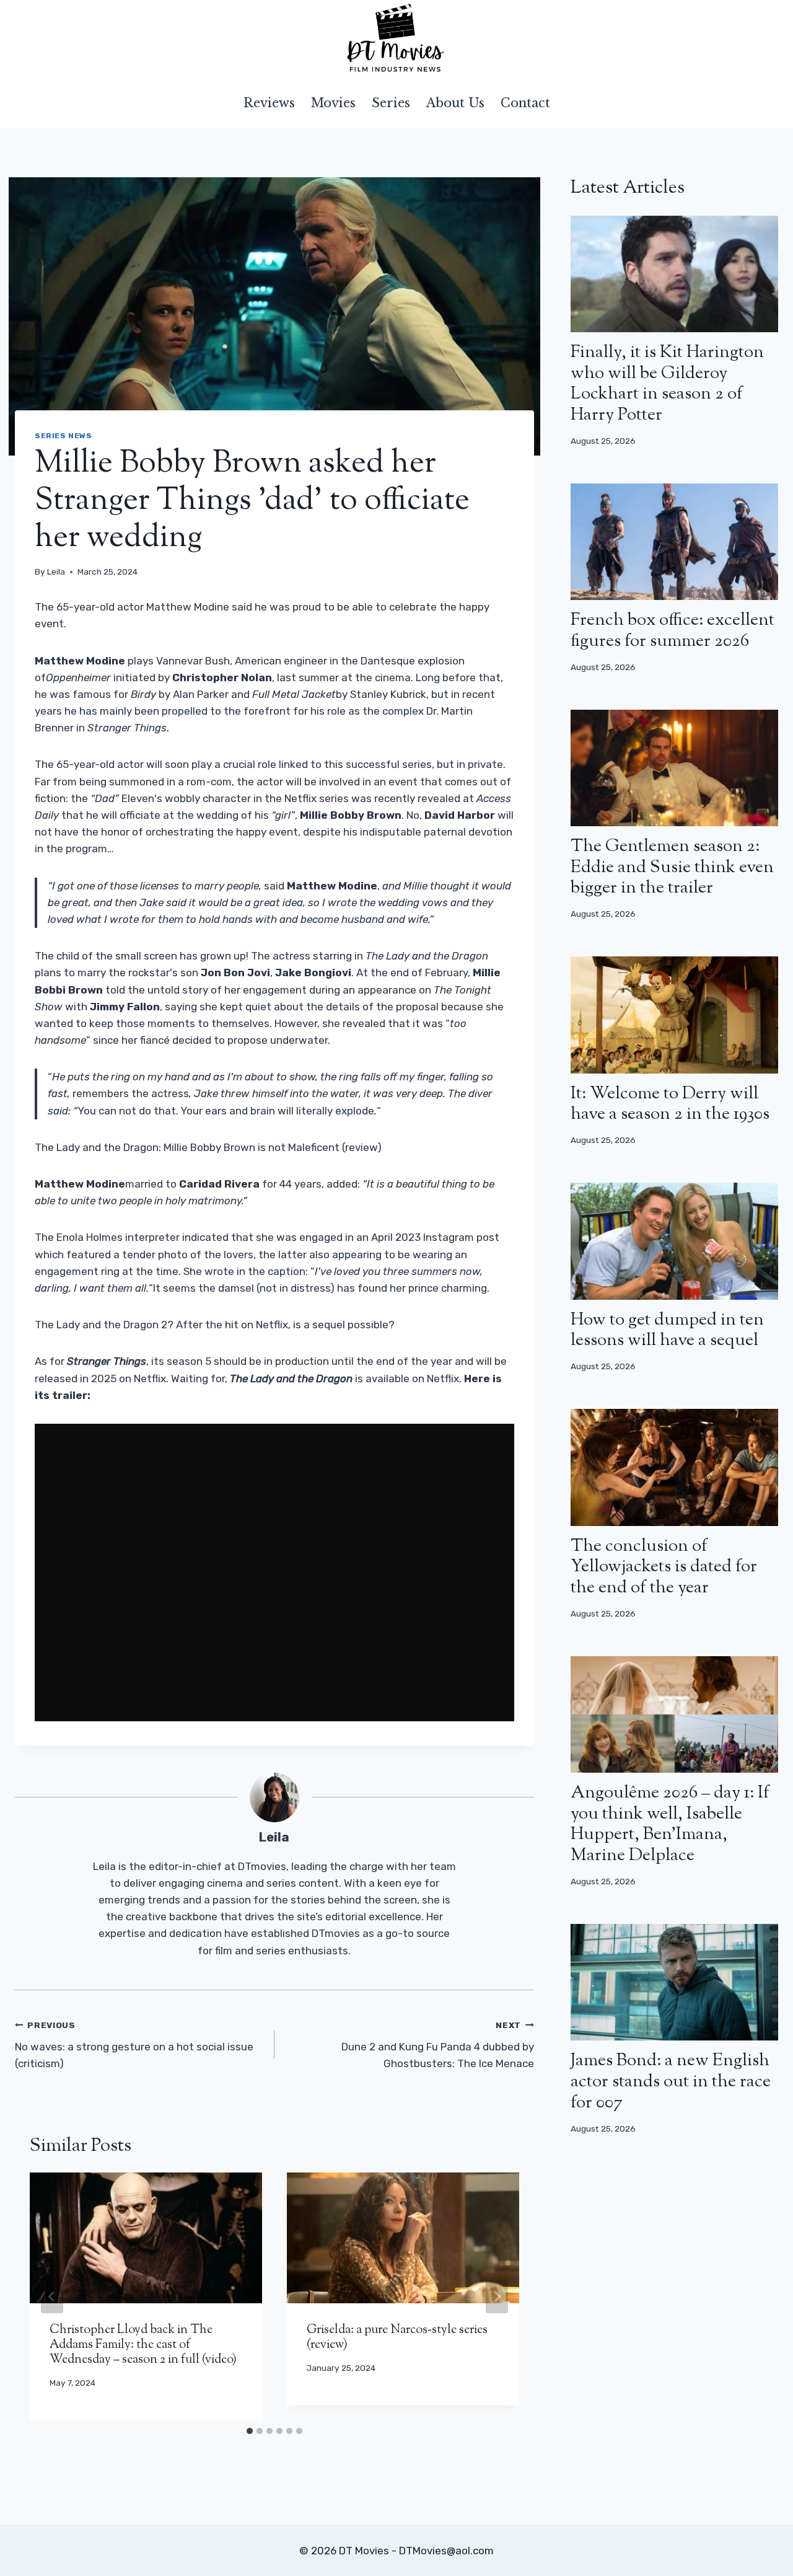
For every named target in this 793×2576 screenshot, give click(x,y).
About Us (455, 103)
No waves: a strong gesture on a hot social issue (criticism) (134, 2045)
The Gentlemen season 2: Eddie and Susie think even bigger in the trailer (672, 867)
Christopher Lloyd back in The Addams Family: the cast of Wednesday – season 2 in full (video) (143, 2345)
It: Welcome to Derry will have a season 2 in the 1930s (670, 1105)
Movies (333, 103)
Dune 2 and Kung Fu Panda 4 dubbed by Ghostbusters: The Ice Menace (438, 2045)
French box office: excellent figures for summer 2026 (673, 631)
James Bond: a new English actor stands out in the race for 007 (671, 2082)
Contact (525, 103)
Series (391, 103)
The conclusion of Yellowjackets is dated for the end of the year (664, 1567)
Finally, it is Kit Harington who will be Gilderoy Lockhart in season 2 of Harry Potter (667, 384)
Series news (64, 436)
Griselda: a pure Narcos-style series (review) (397, 2338)
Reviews (269, 103)
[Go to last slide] (52, 2296)
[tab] (250, 2431)
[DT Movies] (396, 39)
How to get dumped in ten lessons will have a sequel (667, 1331)
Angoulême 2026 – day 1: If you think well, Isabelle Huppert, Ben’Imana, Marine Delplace (670, 1824)
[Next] (497, 2296)
